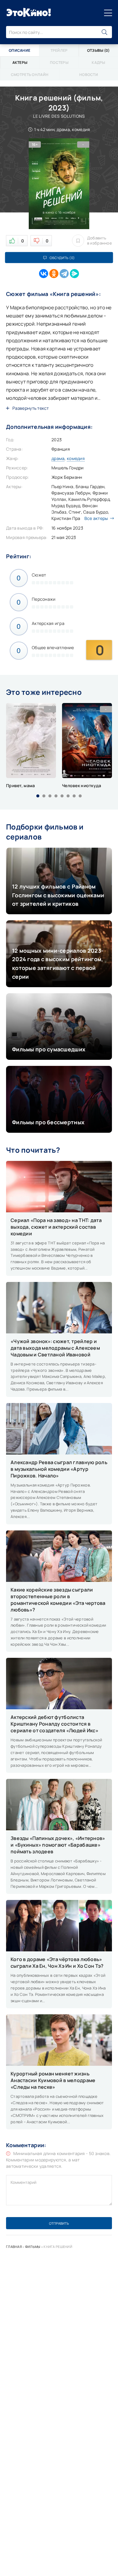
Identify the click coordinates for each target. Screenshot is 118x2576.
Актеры (20, 62)
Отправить (59, 2223)
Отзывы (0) (98, 50)
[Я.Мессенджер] (74, 274)
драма (58, 458)
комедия (76, 458)
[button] (38, 796)
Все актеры (96, 518)
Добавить (100, 241)
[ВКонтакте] (44, 274)
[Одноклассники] (54, 274)
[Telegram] (64, 274)
